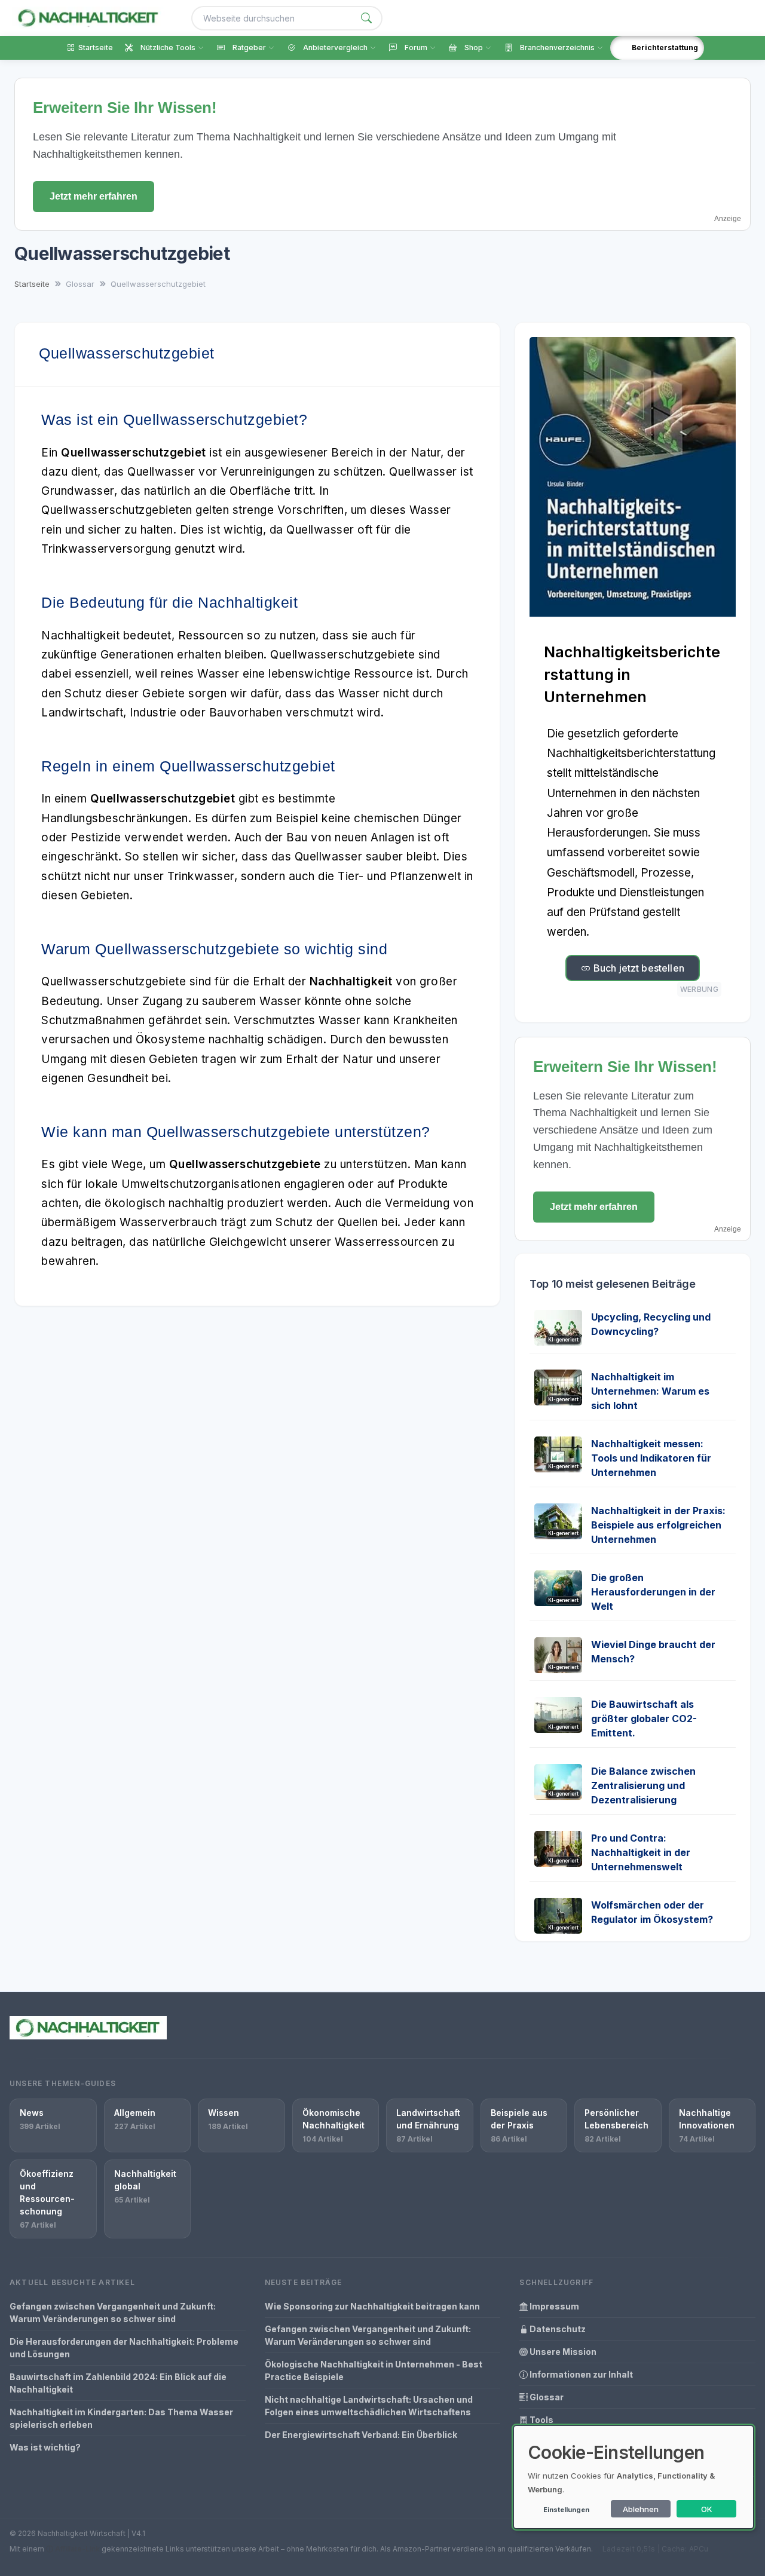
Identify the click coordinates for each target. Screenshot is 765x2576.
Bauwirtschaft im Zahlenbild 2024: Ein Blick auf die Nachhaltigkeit (118, 2383)
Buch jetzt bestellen (638, 968)
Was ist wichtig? (45, 2447)
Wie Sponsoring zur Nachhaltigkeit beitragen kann (372, 2306)
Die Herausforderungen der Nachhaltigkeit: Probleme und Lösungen (124, 2348)
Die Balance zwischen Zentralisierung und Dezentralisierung (643, 1785)
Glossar (546, 2397)
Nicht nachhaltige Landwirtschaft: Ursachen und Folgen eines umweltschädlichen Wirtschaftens (369, 2406)
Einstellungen (566, 2510)
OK (707, 2509)
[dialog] (634, 2477)
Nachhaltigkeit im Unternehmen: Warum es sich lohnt (650, 1391)
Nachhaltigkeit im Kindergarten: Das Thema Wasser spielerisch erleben (121, 2418)
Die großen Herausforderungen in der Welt (653, 1592)
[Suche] (366, 18)
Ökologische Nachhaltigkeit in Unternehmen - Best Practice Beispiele (374, 2370)
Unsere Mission (562, 2352)
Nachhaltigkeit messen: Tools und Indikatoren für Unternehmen (651, 1458)
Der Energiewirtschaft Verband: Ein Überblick (361, 2435)
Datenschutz (557, 2329)
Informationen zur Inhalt (580, 2374)
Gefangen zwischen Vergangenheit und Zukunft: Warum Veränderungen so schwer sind (113, 2312)
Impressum (553, 2306)
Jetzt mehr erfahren (94, 196)
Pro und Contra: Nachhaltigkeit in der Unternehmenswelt (641, 1852)
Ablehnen (641, 2509)
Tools (541, 2420)
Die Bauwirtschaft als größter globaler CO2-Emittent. (644, 1719)
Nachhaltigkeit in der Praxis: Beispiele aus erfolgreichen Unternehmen (658, 1525)
